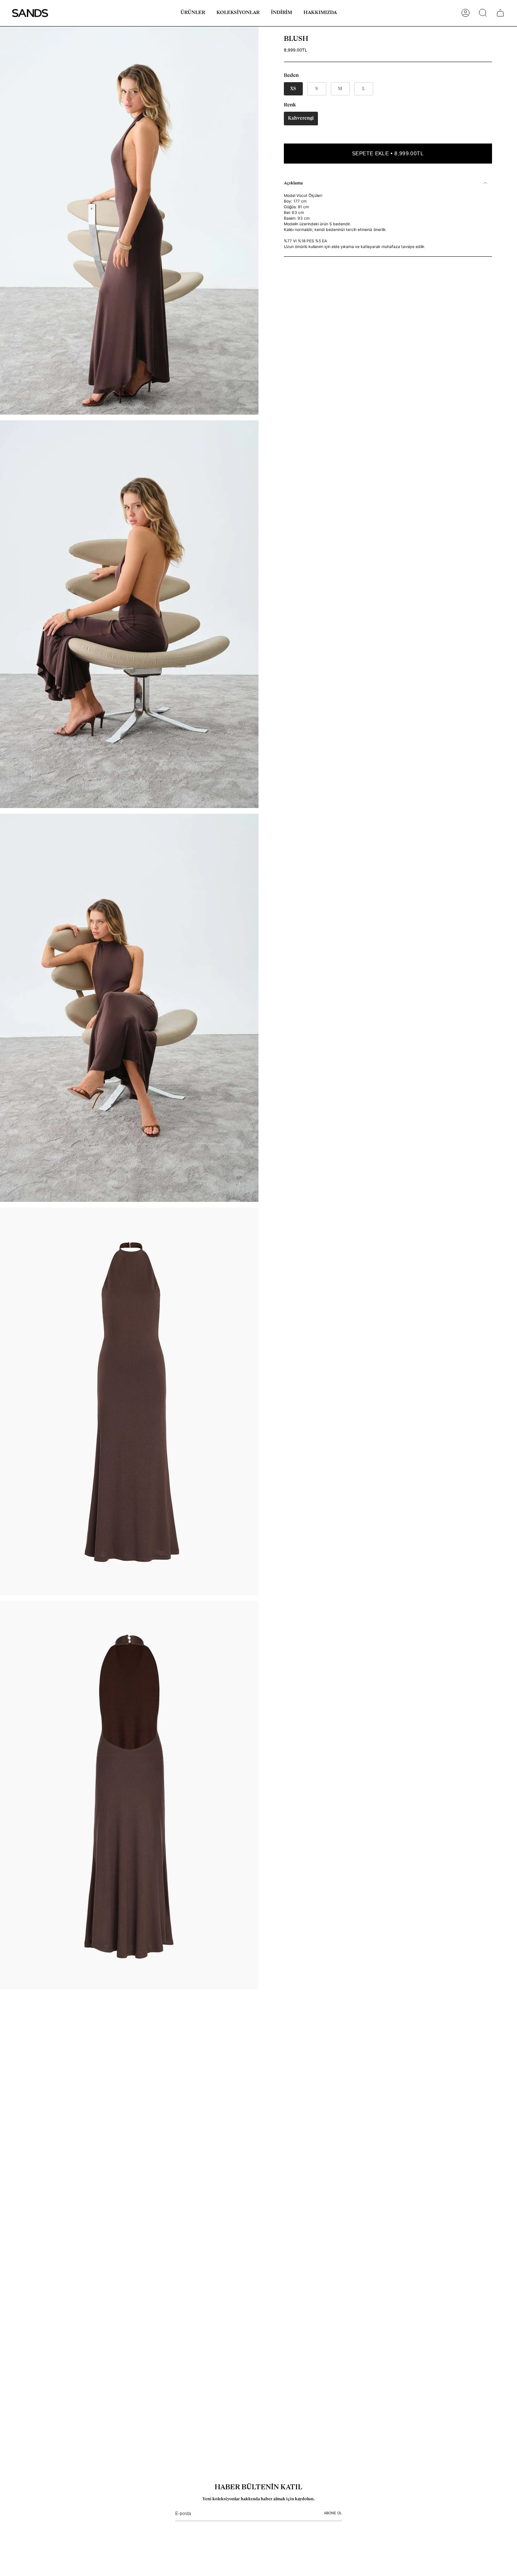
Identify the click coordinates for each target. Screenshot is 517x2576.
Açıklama (293, 183)
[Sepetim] (500, 13)
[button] (193, 13)
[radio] (293, 89)
